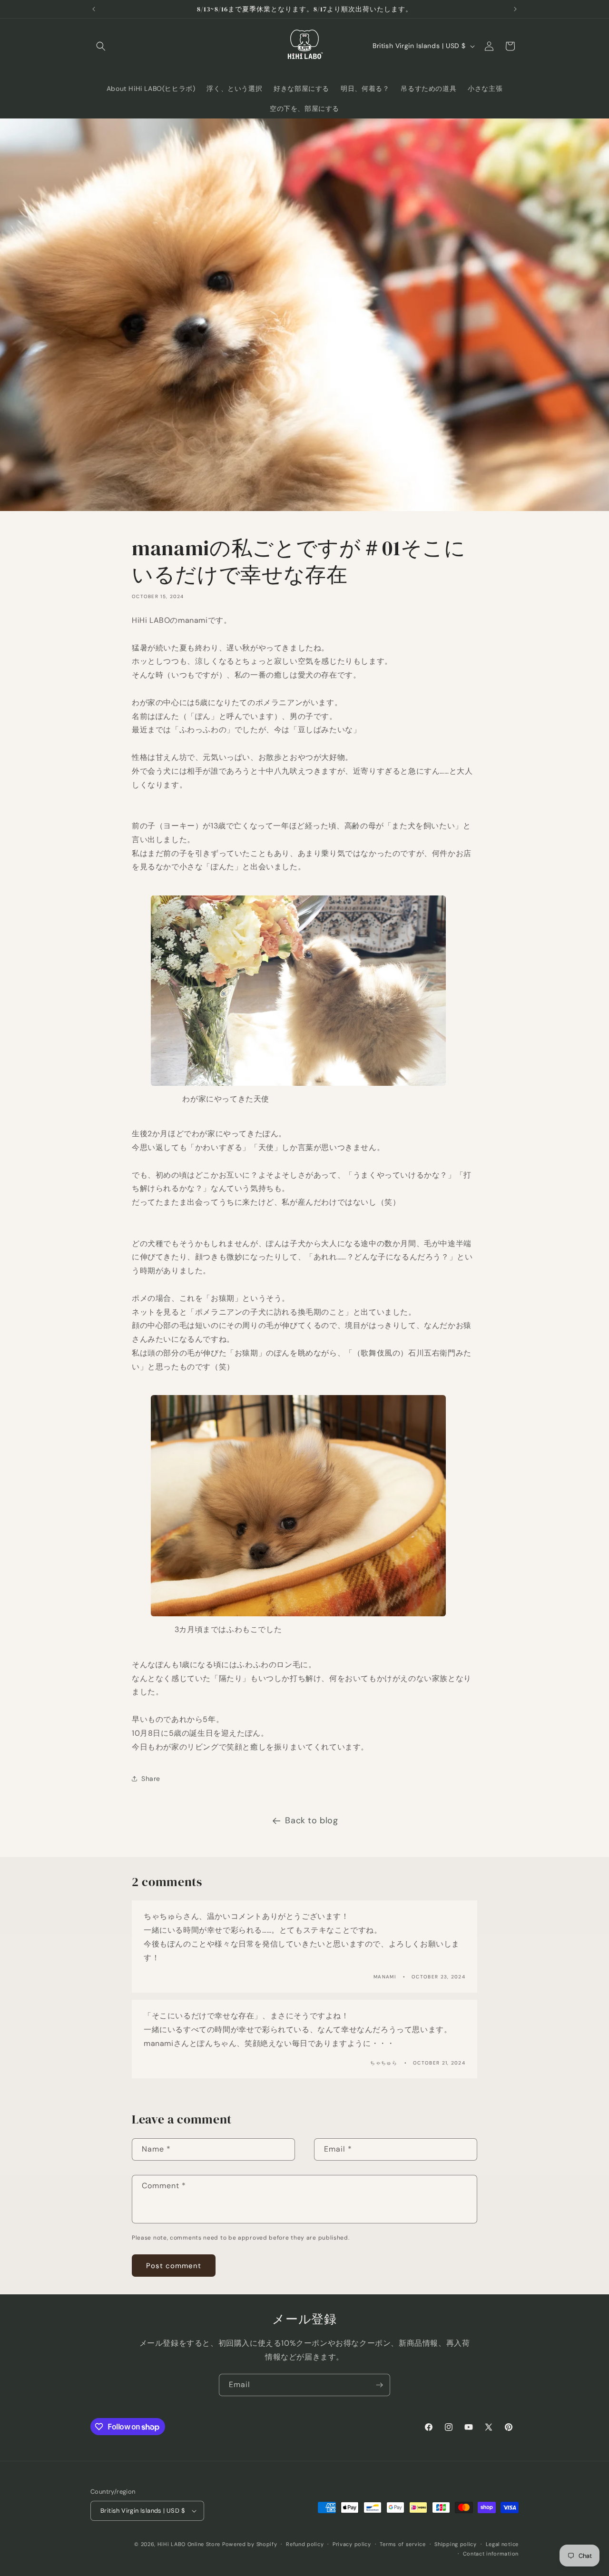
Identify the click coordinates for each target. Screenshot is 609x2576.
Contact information (491, 2554)
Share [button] (151, 1779)
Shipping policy (456, 2544)
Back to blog (311, 1820)
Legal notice (502, 2544)
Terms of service (403, 2544)
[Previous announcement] (94, 9)
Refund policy (305, 2544)
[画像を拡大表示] (298, 1085)
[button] (101, 46)
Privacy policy (352, 2544)
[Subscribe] (379, 2385)
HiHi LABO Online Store (189, 2544)
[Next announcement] (515, 9)
